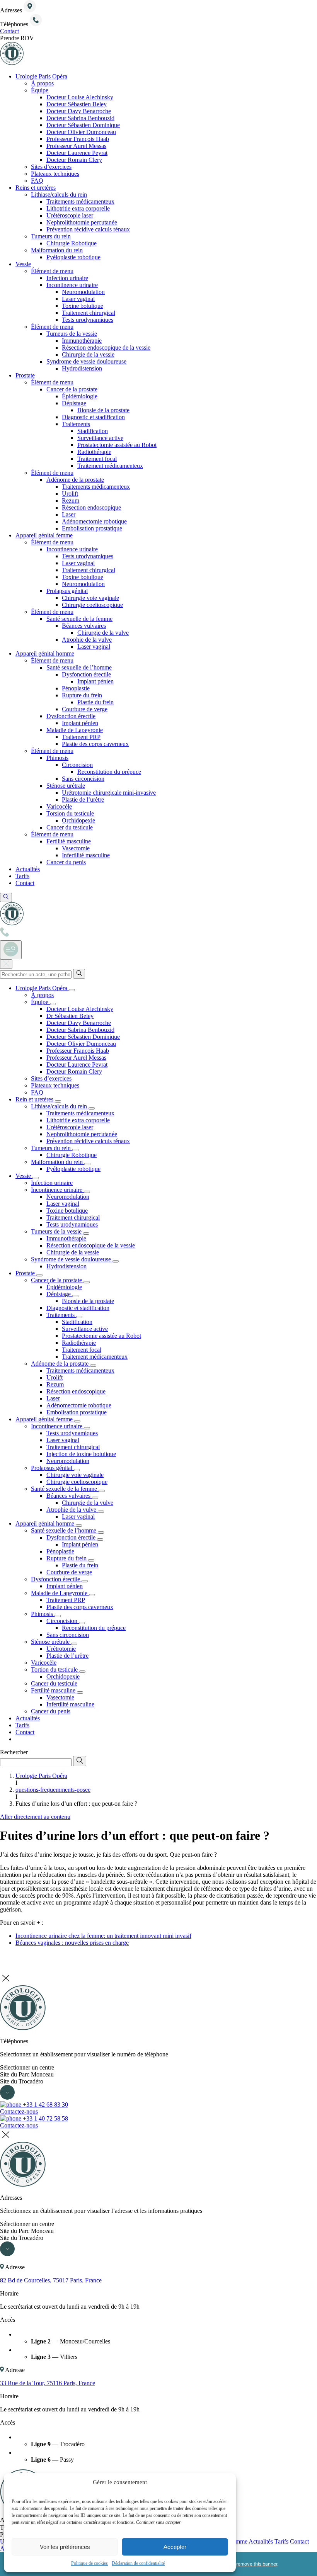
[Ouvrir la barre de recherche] (6, 897)
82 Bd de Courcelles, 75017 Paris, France (51, 2280)
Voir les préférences (65, 2547)
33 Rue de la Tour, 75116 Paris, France (48, 2383)
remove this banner (257, 2564)
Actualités (261, 2541)
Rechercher (14, 1752)
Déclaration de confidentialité (138, 2563)
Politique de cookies (89, 2563)
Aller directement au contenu (35, 1817)
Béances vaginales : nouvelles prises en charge (72, 1943)
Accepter (175, 2547)
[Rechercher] (79, 974)
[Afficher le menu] (11, 950)
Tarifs (281, 2541)
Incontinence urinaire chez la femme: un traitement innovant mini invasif (103, 1936)
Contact (299, 2541)
